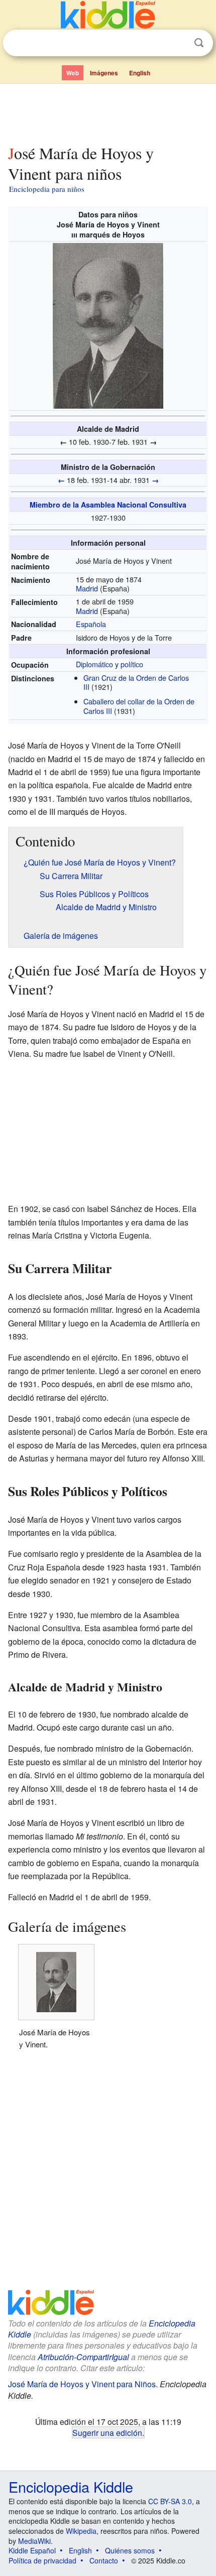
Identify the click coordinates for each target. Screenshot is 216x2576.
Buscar (199, 43)
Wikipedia (81, 2531)
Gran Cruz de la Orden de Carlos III (136, 682)
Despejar (178, 43)
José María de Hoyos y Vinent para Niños (82, 2384)
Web (73, 73)
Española (91, 624)
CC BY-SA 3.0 (170, 2501)
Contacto (104, 2560)
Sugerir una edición (107, 2432)
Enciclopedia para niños (47, 189)
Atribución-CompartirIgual (83, 2357)
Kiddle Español (32, 2550)
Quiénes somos (130, 2550)
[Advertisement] (108, 112)
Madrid (87, 588)
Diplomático (94, 664)
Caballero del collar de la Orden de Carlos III (139, 706)
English (140, 73)
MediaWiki (34, 2541)
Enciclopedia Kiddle (71, 2486)
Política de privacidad (42, 2560)
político (132, 664)
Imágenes (104, 73)
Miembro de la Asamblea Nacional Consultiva (108, 505)
